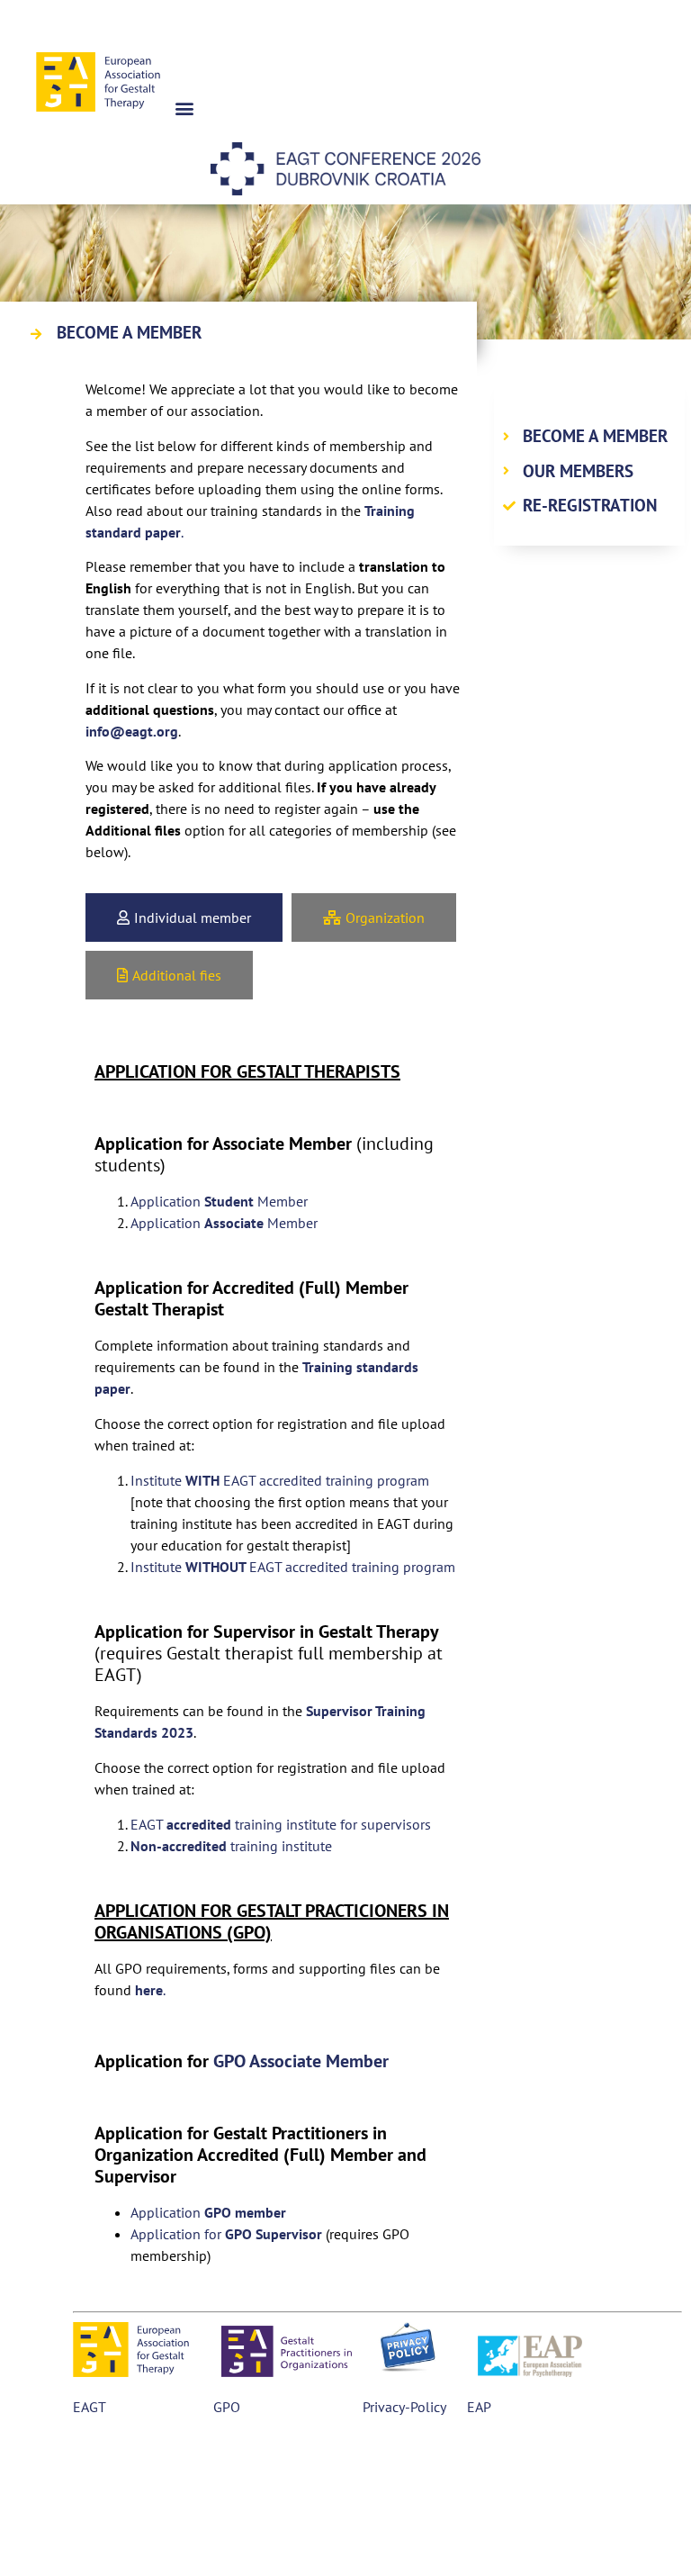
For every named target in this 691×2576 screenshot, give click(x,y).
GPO (227, 2407)
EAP (477, 2407)
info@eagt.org (132, 731)
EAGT (89, 2407)
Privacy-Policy (404, 2407)
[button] (184, 108)
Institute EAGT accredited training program (280, 1480)
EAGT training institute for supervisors (281, 1824)
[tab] (184, 917)
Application (208, 2212)
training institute (233, 1846)
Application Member (219, 1201)
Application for (226, 2234)
